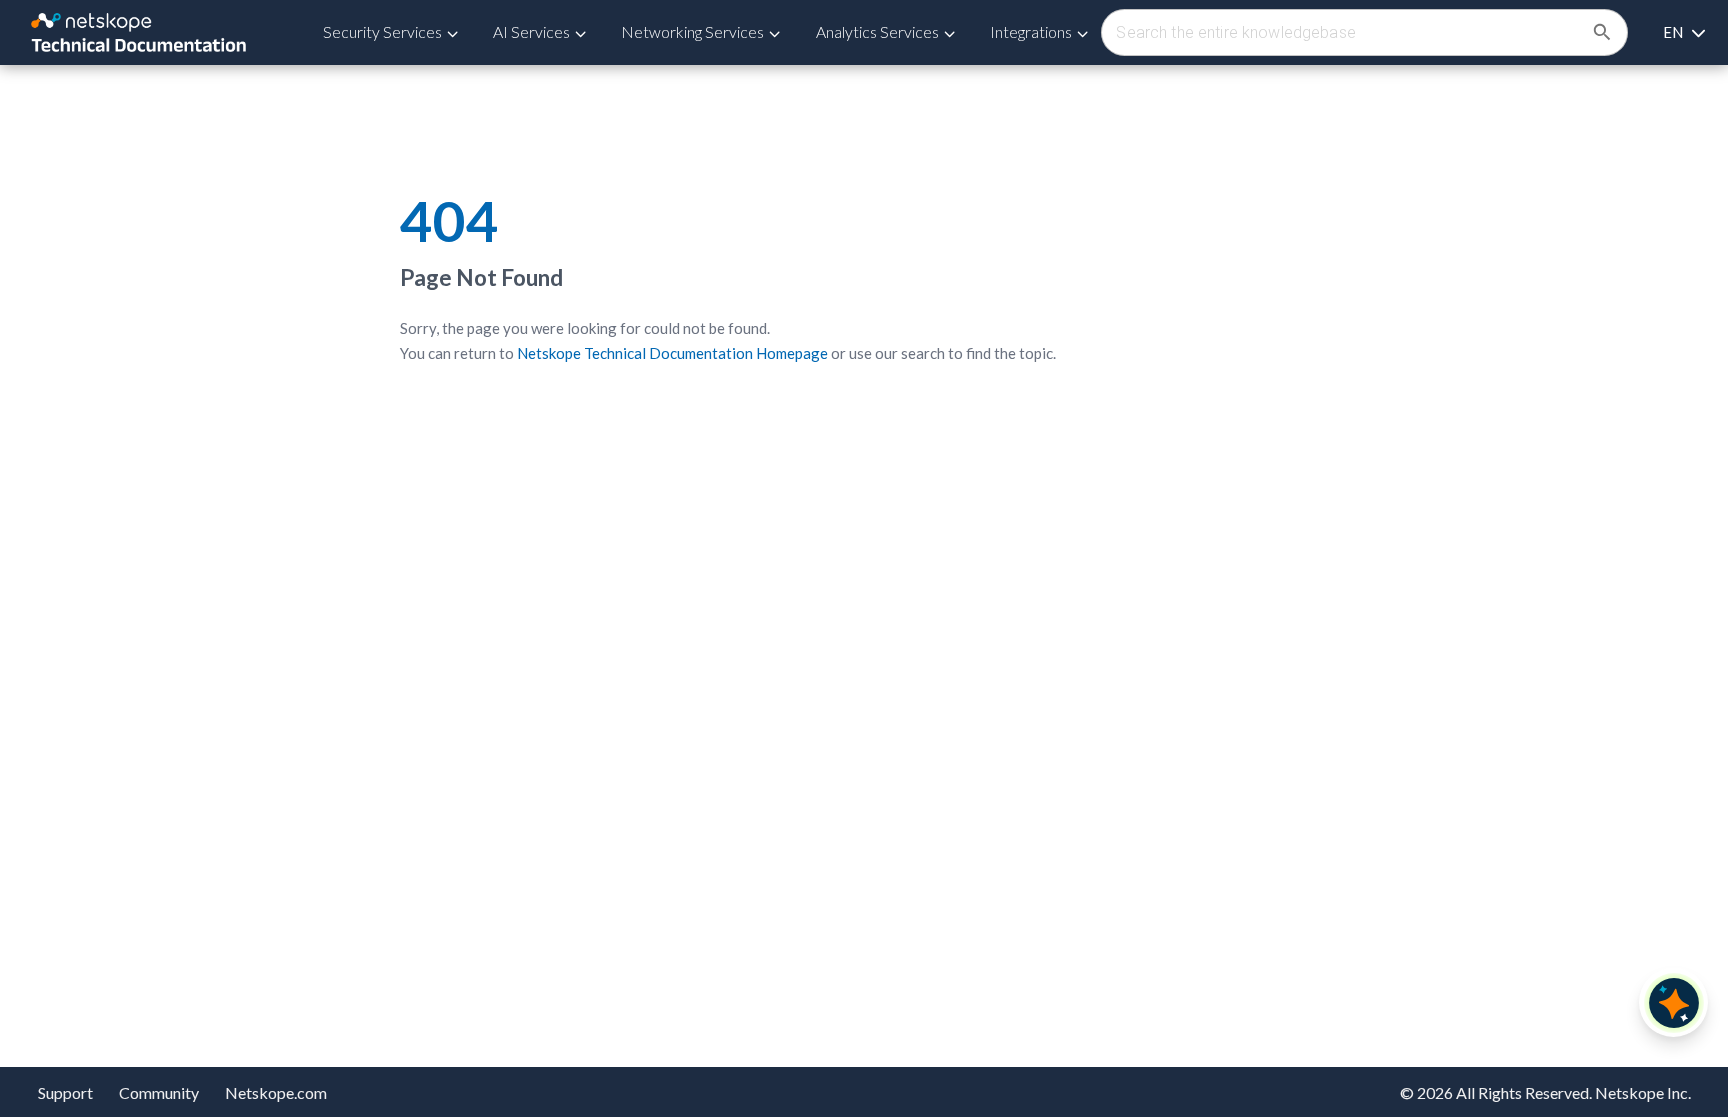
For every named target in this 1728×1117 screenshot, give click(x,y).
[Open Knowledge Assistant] (1674, 1003)
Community (159, 1092)
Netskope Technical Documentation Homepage (672, 353)
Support (65, 1092)
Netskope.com (276, 1092)
